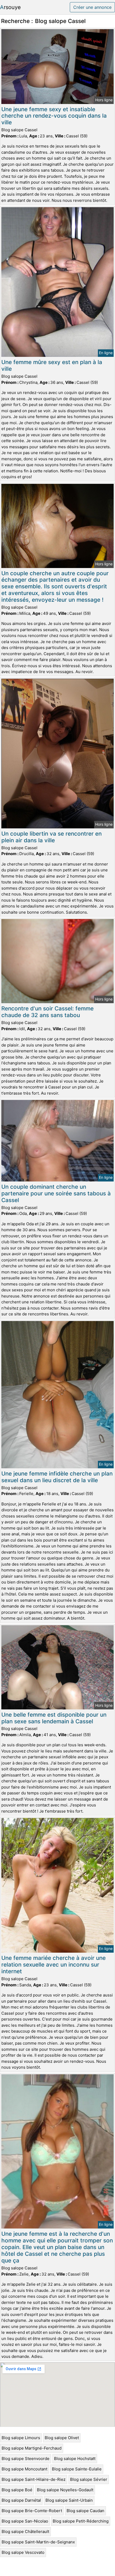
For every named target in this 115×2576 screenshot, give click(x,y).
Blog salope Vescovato (23, 2552)
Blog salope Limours (21, 2438)
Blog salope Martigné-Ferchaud (32, 2448)
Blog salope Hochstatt (75, 2459)
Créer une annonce (92, 7)
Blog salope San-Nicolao (25, 2521)
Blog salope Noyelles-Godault (65, 2490)
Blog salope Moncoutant (24, 2469)
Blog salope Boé (17, 2490)
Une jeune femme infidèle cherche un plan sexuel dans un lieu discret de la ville (57, 1477)
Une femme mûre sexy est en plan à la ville (52, 365)
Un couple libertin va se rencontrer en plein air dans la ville (51, 837)
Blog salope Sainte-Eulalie (77, 2469)
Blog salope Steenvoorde (26, 2459)
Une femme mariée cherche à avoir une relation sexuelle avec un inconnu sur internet (53, 1965)
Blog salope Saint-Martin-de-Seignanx (38, 2542)
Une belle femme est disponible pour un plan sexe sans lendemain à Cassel (54, 1718)
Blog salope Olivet (62, 2438)
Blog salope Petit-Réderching (81, 2521)
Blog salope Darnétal (21, 2500)
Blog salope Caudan (85, 2511)
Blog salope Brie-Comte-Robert (32, 2511)
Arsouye (10, 7)
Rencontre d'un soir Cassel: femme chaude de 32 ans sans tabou (47, 1012)
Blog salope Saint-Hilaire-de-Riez (34, 2479)
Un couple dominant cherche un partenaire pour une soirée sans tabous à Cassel (56, 1193)
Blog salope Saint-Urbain (69, 2500)
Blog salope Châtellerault (25, 2531)
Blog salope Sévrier (89, 2479)
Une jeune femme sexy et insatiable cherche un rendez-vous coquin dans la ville (54, 116)
